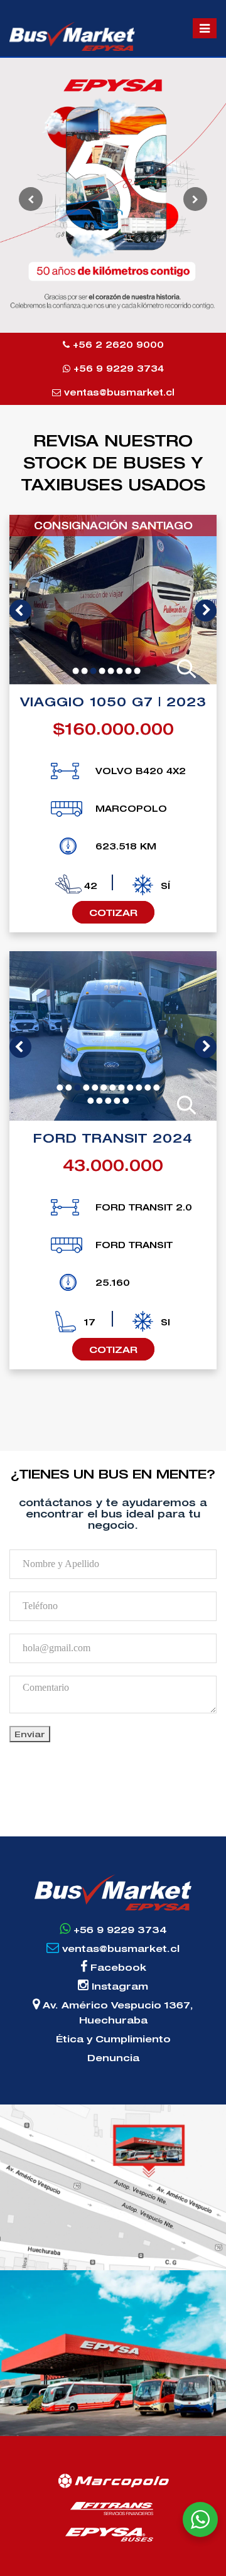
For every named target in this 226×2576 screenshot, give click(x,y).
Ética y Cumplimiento (113, 2039)
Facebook (117, 1967)
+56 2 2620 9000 (117, 344)
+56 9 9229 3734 (117, 368)
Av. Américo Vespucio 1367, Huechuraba (116, 2012)
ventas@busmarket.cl (118, 392)
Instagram (118, 1986)
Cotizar (113, 912)
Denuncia (113, 2057)
